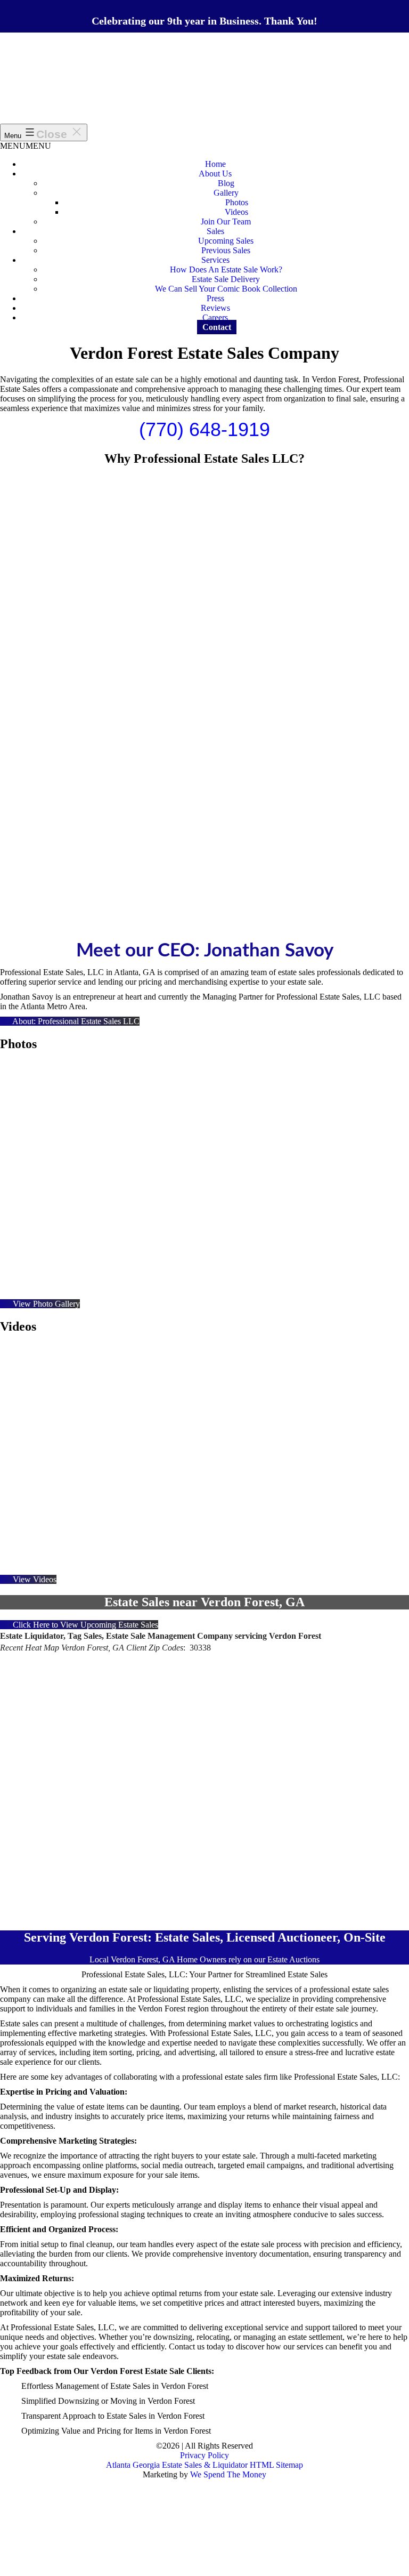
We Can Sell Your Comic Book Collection (226, 289)
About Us (215, 174)
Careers (215, 317)
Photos (237, 202)
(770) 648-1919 (204, 429)
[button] (26, 146)
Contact (217, 327)
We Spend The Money (228, 2474)
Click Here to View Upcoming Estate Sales (84, 1625)
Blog (226, 183)
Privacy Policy (204, 2455)
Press (215, 298)
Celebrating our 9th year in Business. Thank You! (204, 21)
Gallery (226, 193)
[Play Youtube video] (204, 1460)
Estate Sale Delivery (226, 279)
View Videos (34, 1579)
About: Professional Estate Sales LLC (75, 1021)
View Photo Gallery (45, 1304)
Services (215, 260)
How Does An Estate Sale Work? (226, 269)
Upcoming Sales (226, 241)
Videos (236, 212)
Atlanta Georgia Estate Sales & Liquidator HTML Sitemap (204, 2465)
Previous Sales (226, 250)
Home (215, 164)
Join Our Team (226, 222)
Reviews (215, 308)
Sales (215, 231)
